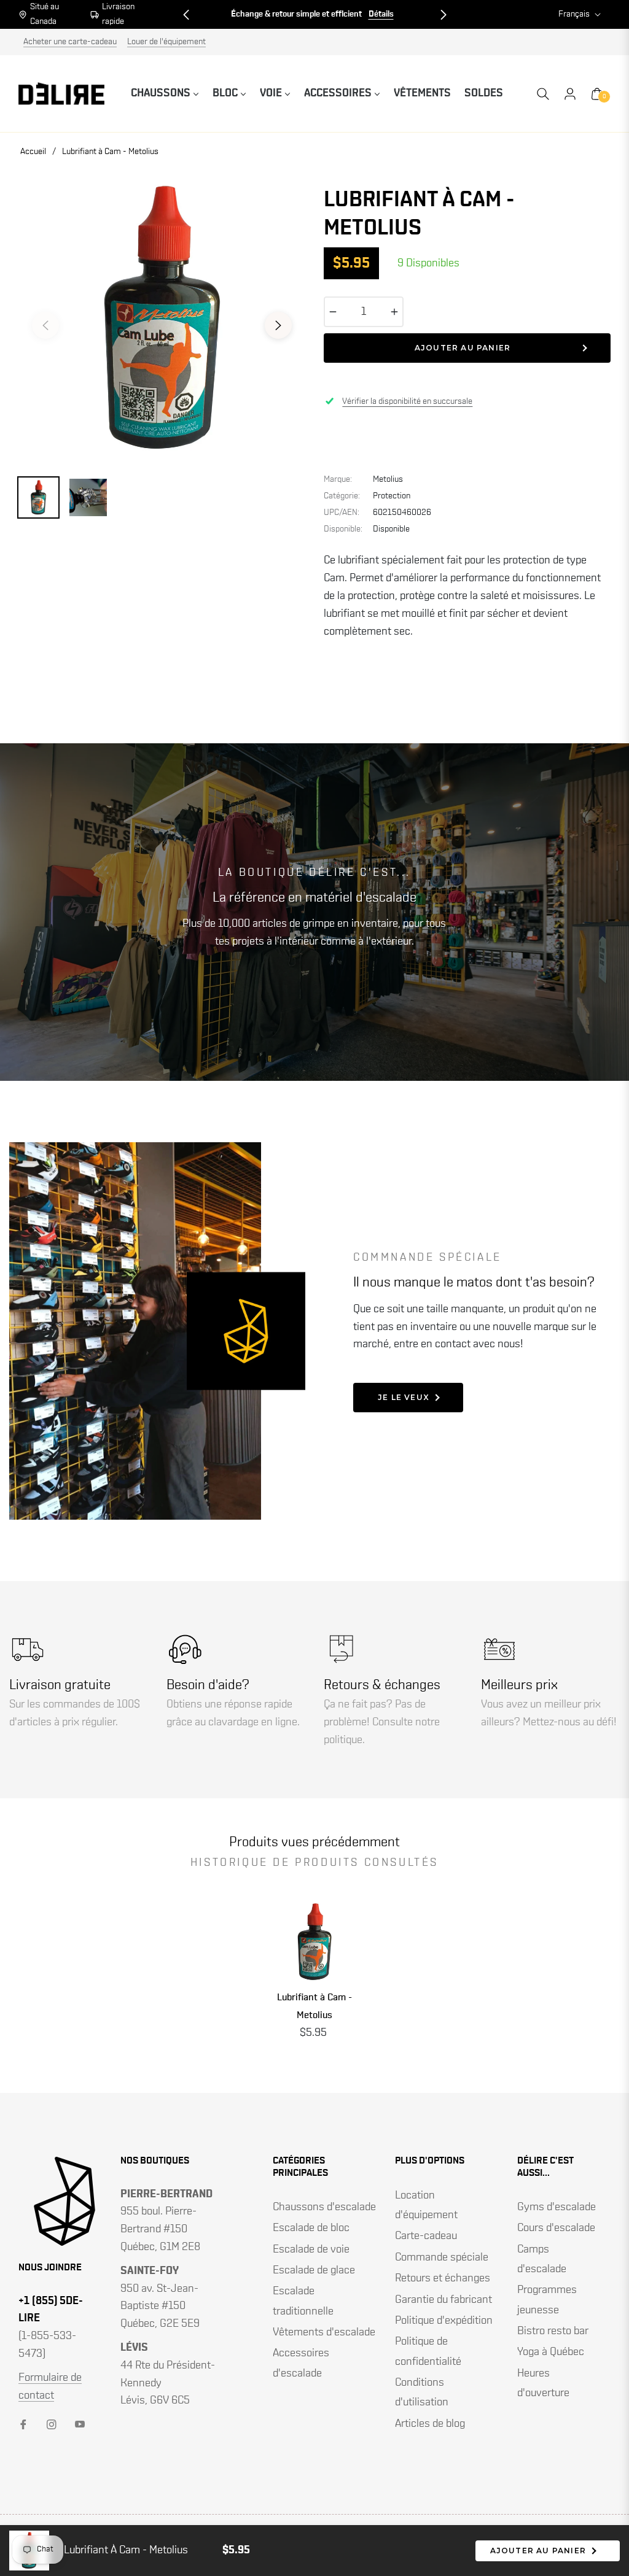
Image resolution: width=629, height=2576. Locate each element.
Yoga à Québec (551, 2352)
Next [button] (278, 325)
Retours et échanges (443, 2278)
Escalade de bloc (311, 2228)
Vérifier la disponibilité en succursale (407, 401)
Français (574, 14)
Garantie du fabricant (443, 2300)
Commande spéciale (442, 2257)
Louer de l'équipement (166, 42)
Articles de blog (430, 2424)
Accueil (33, 152)
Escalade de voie (311, 2249)
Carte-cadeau (426, 2236)
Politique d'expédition (444, 2321)
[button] (186, 15)
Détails (349, 14)
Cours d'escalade (556, 2228)
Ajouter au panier (538, 2551)
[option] (162, 318)
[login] (570, 94)
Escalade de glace (314, 2270)
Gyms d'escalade (557, 2207)
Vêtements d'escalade (324, 2332)
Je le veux (404, 1397)
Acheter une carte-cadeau (70, 42)
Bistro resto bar (553, 2331)
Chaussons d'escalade (324, 2207)
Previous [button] (45, 325)
